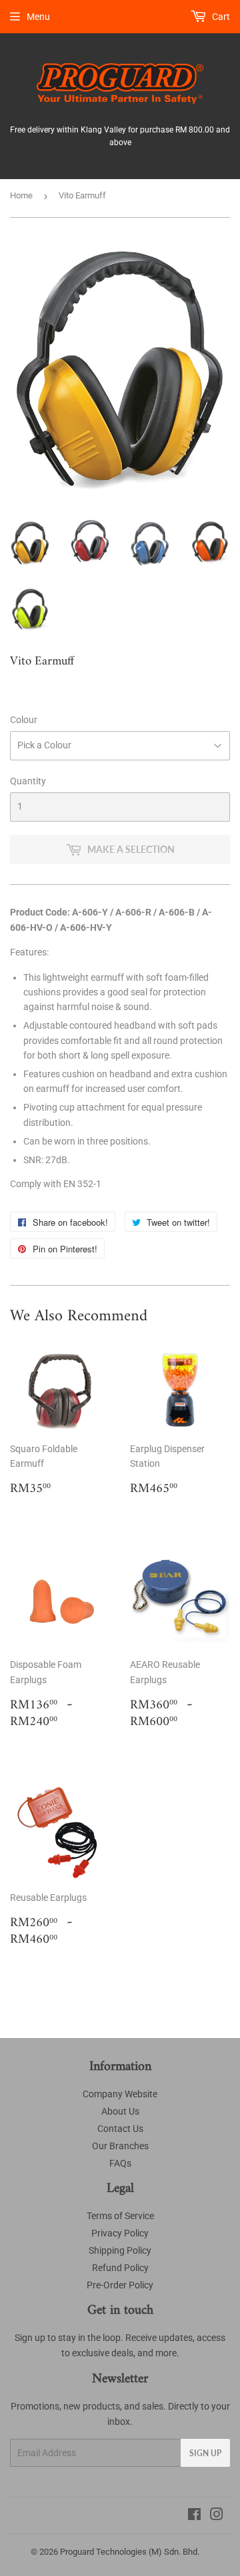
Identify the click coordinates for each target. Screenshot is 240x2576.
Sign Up (205, 2453)
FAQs (120, 2163)
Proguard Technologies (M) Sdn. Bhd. (130, 2552)
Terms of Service (120, 2216)
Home (21, 195)
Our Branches (120, 2146)
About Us (120, 2111)
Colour (24, 720)
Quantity (28, 781)
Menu (38, 17)
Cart (220, 17)
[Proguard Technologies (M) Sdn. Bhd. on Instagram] (217, 2516)
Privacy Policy (120, 2233)
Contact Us (120, 2129)
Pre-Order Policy (120, 2285)
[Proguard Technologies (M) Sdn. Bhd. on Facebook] (194, 2516)
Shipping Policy (120, 2250)
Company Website (120, 2094)
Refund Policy (120, 2268)
